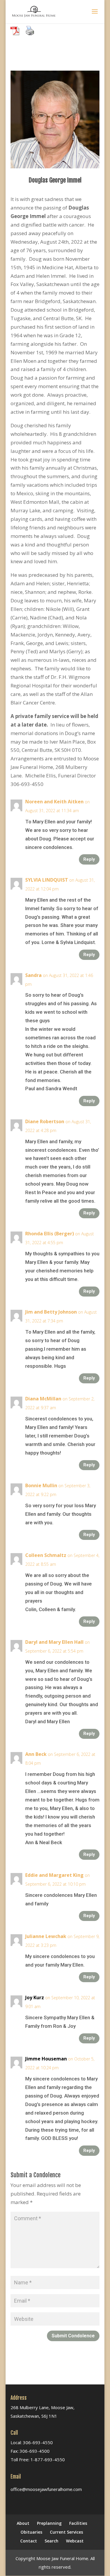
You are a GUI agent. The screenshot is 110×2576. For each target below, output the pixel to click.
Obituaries (31, 2532)
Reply (89, 859)
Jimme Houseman (46, 2059)
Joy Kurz (35, 1997)
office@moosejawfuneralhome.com (46, 2489)
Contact (29, 2541)
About (23, 2523)
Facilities (78, 2523)
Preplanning (49, 2523)
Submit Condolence (73, 2336)
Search (51, 2541)
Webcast (75, 2541)
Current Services (66, 2532)
